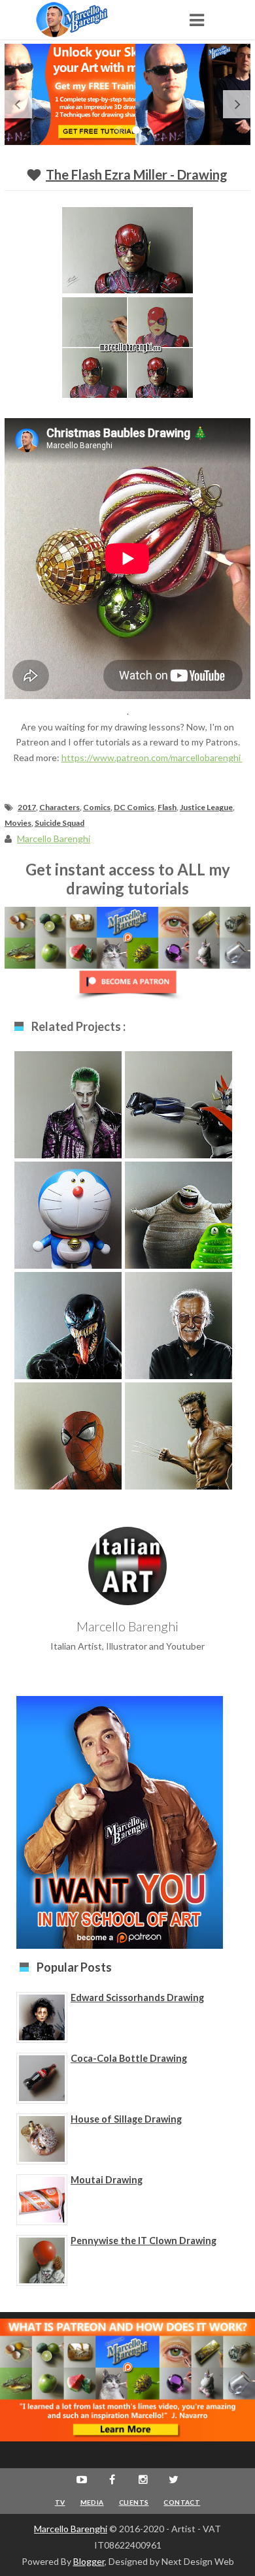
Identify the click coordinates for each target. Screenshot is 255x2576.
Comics (97, 807)
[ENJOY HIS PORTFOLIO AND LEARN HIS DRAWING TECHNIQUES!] (85, 20)
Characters (59, 807)
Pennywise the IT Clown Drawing (144, 2241)
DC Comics (134, 807)
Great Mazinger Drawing (179, 1108)
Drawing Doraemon (68, 1219)
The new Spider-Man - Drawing (68, 1440)
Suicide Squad (59, 823)
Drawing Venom (68, 1323)
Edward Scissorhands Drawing (137, 1997)
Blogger (89, 2561)
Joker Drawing (68, 1102)
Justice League (206, 807)
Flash (167, 807)
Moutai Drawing (107, 2180)
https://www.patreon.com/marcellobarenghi (152, 758)
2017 (27, 807)
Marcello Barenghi (71, 2529)
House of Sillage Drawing (126, 2119)
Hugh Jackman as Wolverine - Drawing (178, 1446)
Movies (18, 823)
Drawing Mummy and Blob (178, 1219)
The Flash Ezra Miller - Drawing (137, 174)
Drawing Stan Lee (178, 1323)
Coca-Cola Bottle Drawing (129, 2058)
